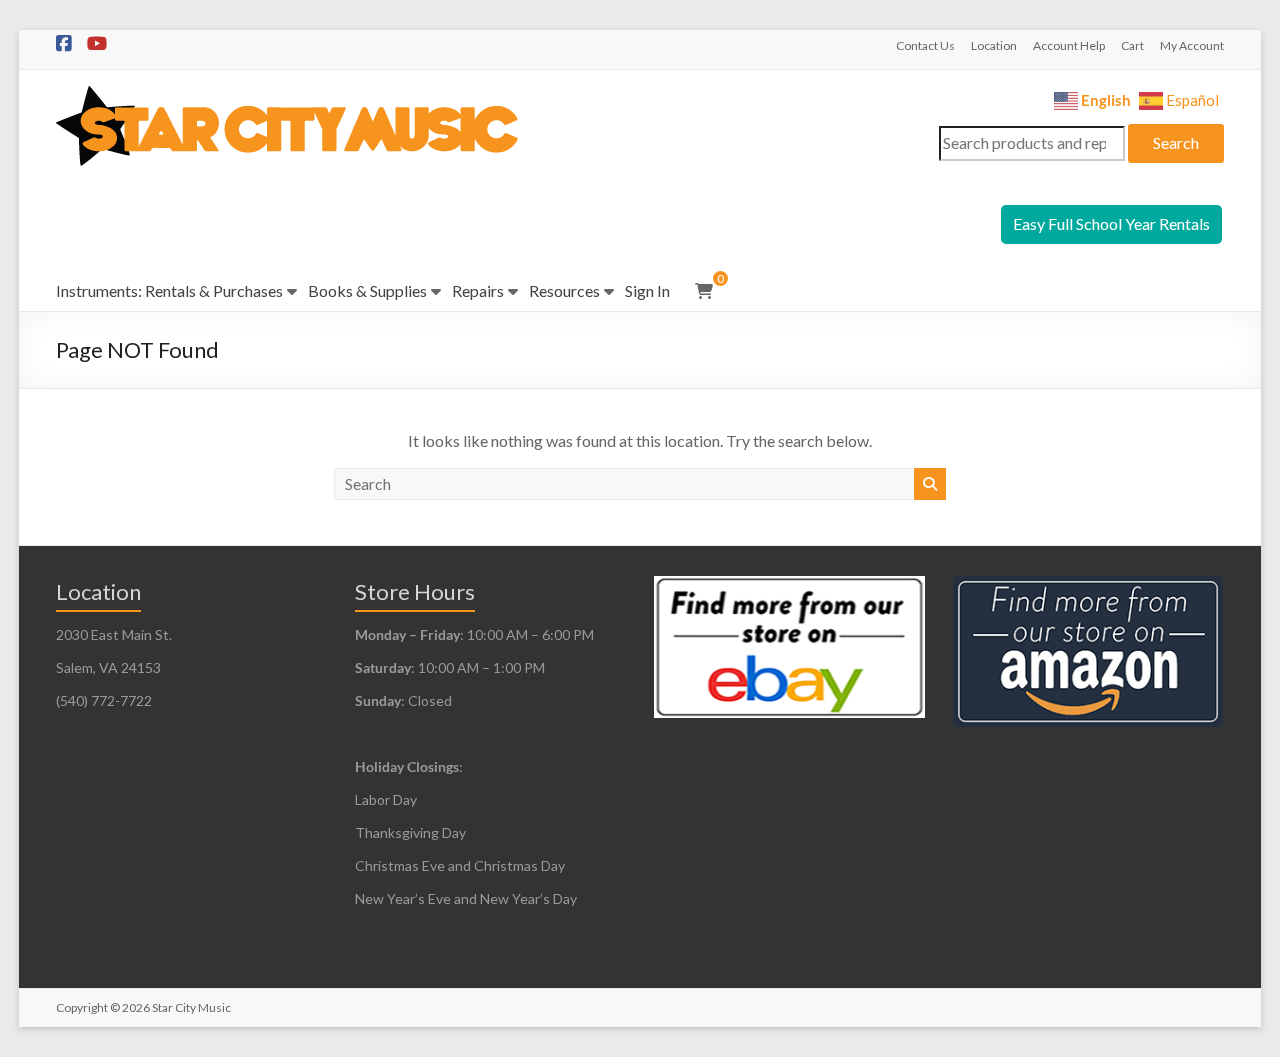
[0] (704, 291)
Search (1176, 142)
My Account (1192, 45)
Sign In (647, 290)
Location (994, 45)
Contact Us (925, 45)
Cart (1132, 45)
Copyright (82, 1007)
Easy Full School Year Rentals (1111, 223)
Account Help (1069, 45)
